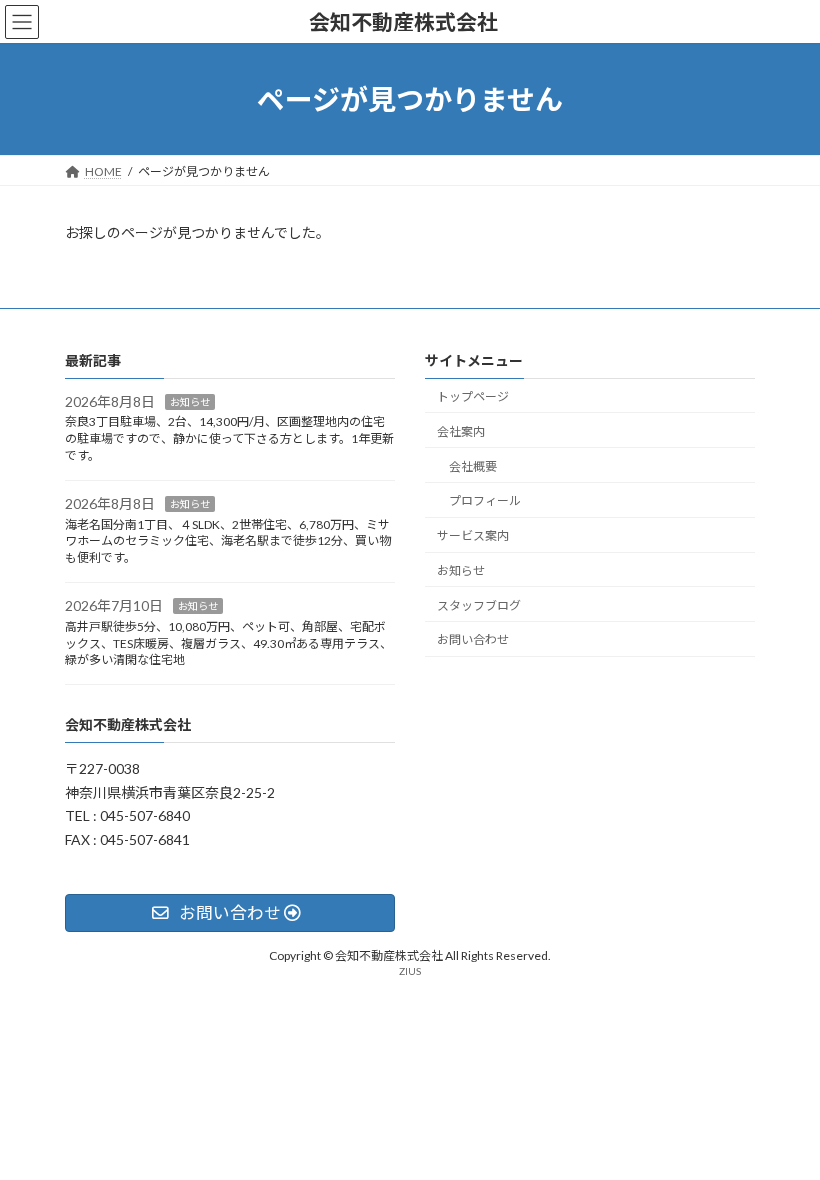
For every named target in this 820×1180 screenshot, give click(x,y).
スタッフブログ (479, 605)
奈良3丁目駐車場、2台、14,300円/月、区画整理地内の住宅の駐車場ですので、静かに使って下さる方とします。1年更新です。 (229, 439)
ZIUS (410, 972)
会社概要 (473, 466)
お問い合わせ (473, 640)
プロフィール (485, 501)
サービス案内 (473, 535)
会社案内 (461, 431)
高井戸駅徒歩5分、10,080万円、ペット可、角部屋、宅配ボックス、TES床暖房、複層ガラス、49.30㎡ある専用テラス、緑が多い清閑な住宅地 (228, 643)
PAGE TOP (782, 1124)
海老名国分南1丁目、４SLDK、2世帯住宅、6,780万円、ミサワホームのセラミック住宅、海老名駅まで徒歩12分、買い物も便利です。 (228, 541)
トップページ (473, 396)
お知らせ (190, 402)
